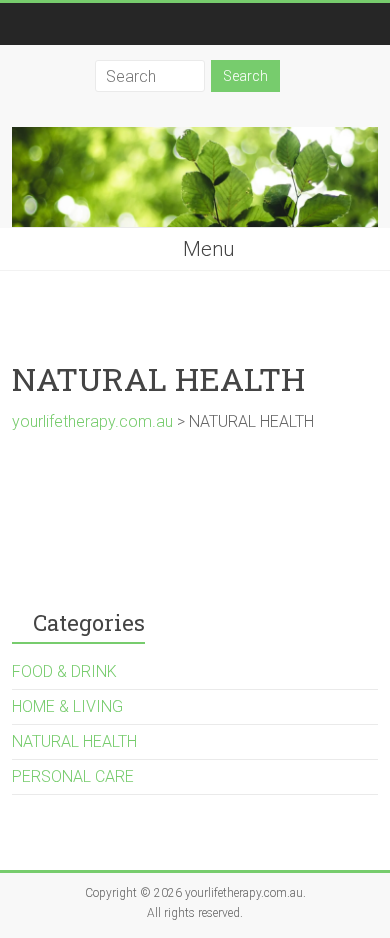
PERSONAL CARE (73, 776)
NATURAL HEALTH (74, 741)
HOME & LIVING (67, 706)
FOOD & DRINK (64, 671)
